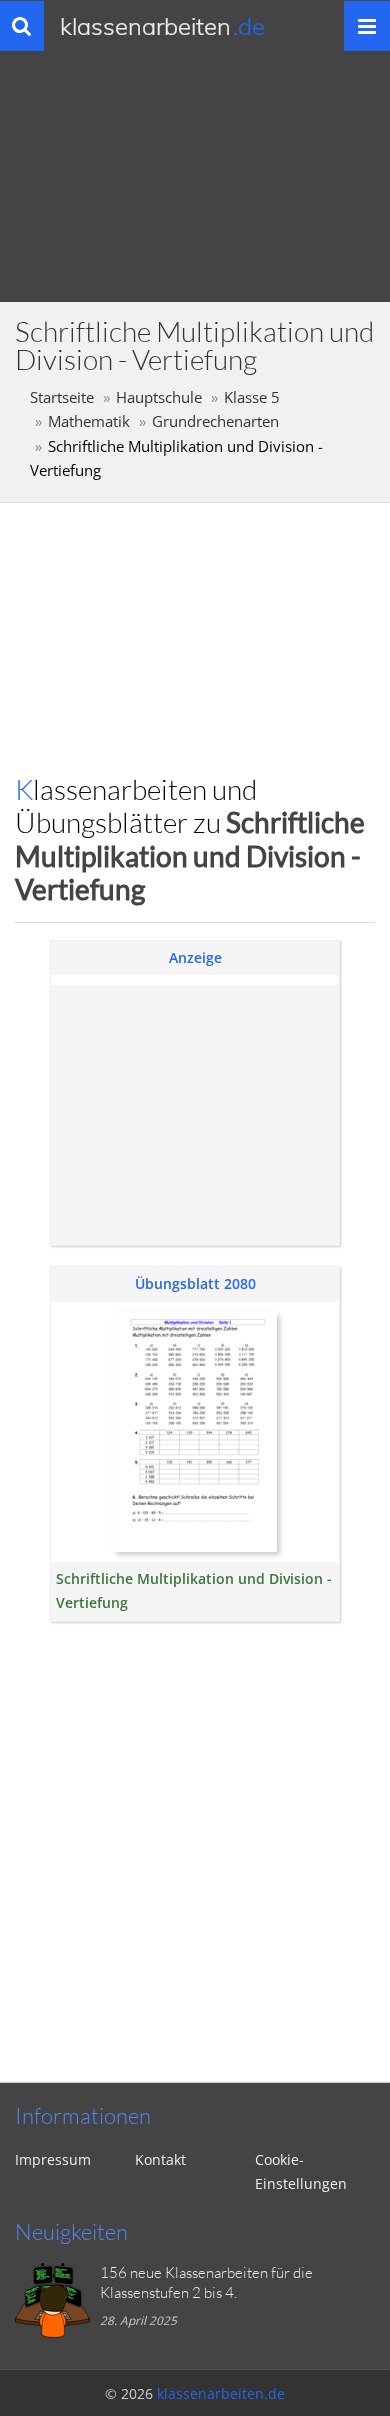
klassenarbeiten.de (221, 2393)
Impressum (53, 2159)
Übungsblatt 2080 (195, 1283)
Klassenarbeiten (162, 26)
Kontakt (160, 2159)
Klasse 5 (252, 397)
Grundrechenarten (215, 421)
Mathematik (89, 421)
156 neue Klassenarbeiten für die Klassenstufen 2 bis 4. (206, 2282)
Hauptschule (159, 397)
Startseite (62, 397)
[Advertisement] (195, 1115)
